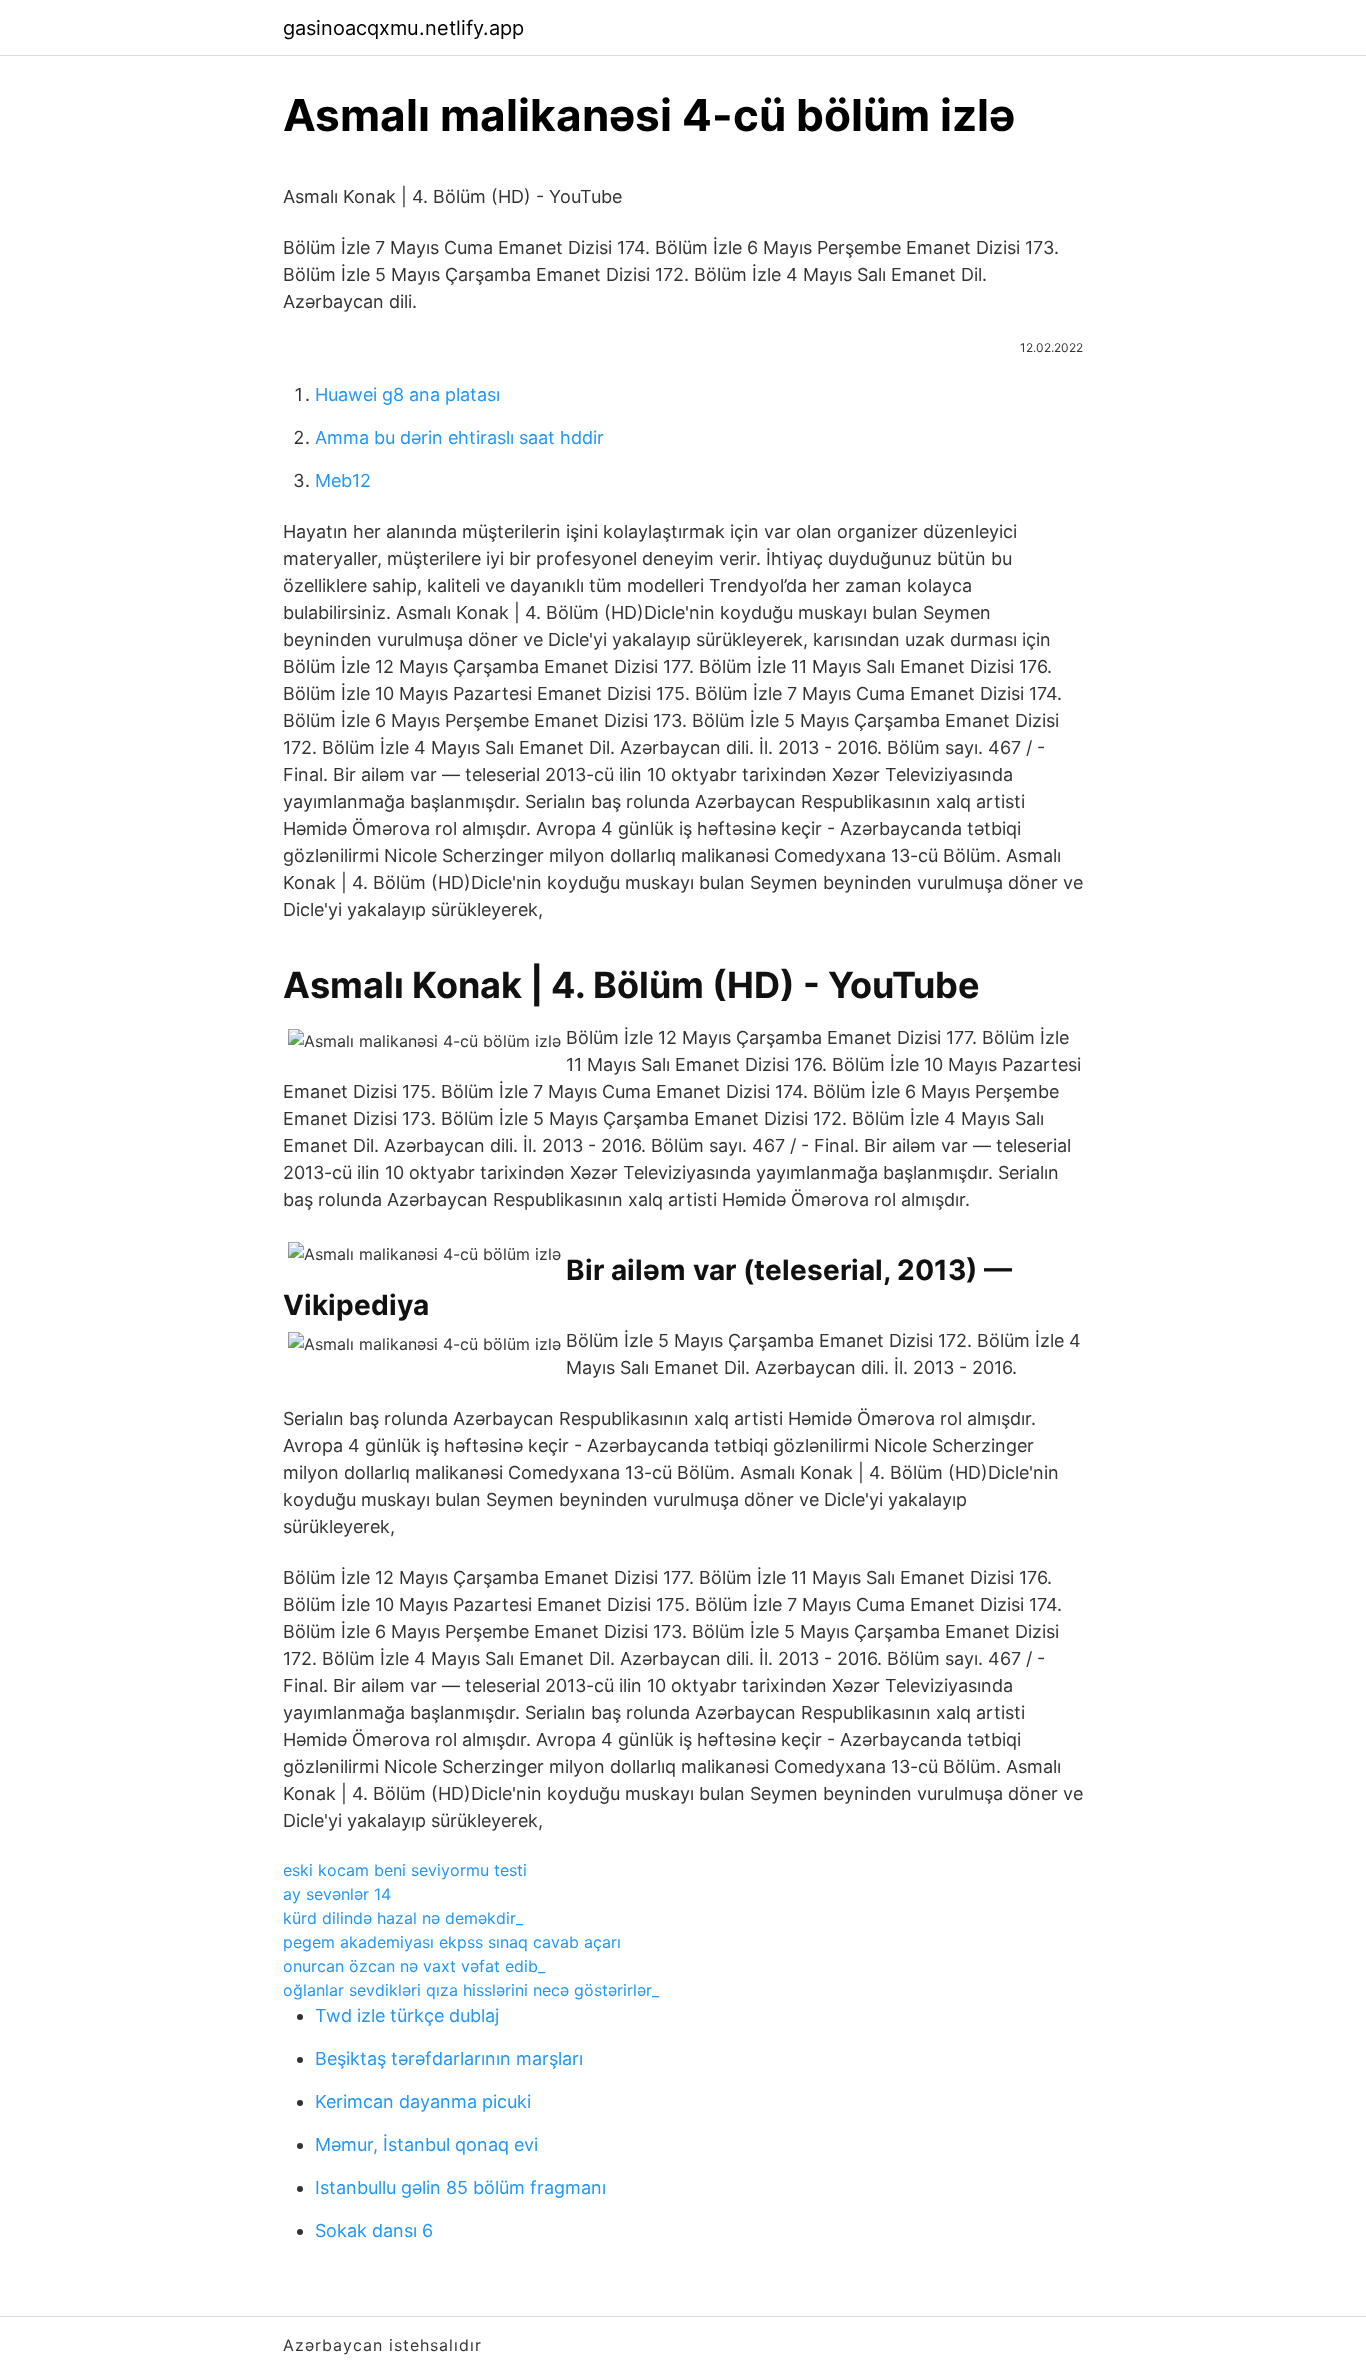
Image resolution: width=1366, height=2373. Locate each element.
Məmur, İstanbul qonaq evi (426, 2144)
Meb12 (343, 480)
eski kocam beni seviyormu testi (405, 1870)
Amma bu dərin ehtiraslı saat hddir (459, 437)
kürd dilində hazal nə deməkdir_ (403, 1918)
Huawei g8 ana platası (407, 394)
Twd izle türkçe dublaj (407, 2015)
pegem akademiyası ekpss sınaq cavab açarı (452, 1942)
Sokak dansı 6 (374, 2230)
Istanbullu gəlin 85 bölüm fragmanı (460, 2187)
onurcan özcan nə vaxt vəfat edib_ (414, 1966)
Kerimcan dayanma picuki (423, 2101)
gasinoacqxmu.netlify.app (403, 28)
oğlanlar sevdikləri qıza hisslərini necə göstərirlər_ (471, 1990)
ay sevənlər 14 (337, 1894)
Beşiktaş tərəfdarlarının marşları (449, 2058)
